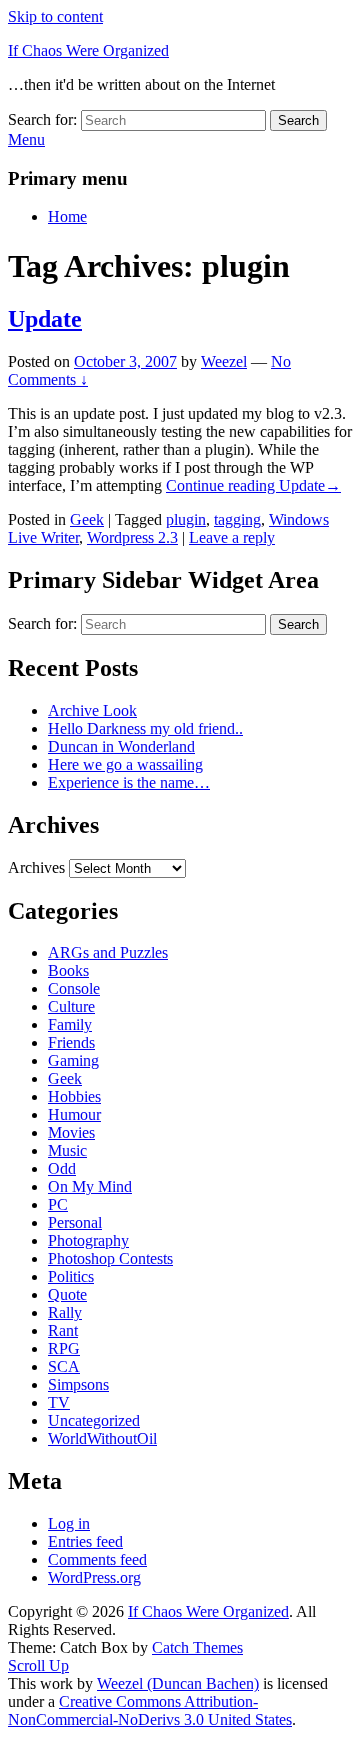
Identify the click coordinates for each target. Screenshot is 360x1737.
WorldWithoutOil (102, 1438)
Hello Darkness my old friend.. (145, 728)
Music (67, 1150)
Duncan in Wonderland (121, 746)
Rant (63, 1330)
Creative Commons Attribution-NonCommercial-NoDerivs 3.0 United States (150, 1710)
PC (58, 1204)
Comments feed (97, 1559)
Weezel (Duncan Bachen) (178, 1683)
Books (68, 970)
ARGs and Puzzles (108, 952)
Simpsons (78, 1384)
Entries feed (85, 1541)
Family (70, 1024)
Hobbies (74, 1096)
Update (45, 319)
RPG (64, 1348)
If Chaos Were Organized (88, 50)
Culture (71, 1006)
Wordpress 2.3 (132, 537)
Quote (67, 1294)
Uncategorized (94, 1420)
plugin (186, 519)
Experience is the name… (129, 782)
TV (59, 1402)
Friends (71, 1042)
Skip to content (55, 16)
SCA (64, 1366)
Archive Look (92, 710)
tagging (237, 519)
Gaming (73, 1060)
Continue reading (253, 485)
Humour (74, 1114)
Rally (65, 1312)
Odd (62, 1168)
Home (67, 216)
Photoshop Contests (110, 1258)
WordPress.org (94, 1577)
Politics (71, 1276)
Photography (88, 1240)
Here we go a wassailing (125, 764)
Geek (87, 519)
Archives (36, 867)
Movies (71, 1132)
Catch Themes (197, 1647)
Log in (69, 1523)
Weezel (224, 361)
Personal (75, 1222)
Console (74, 988)
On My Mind (90, 1186)
